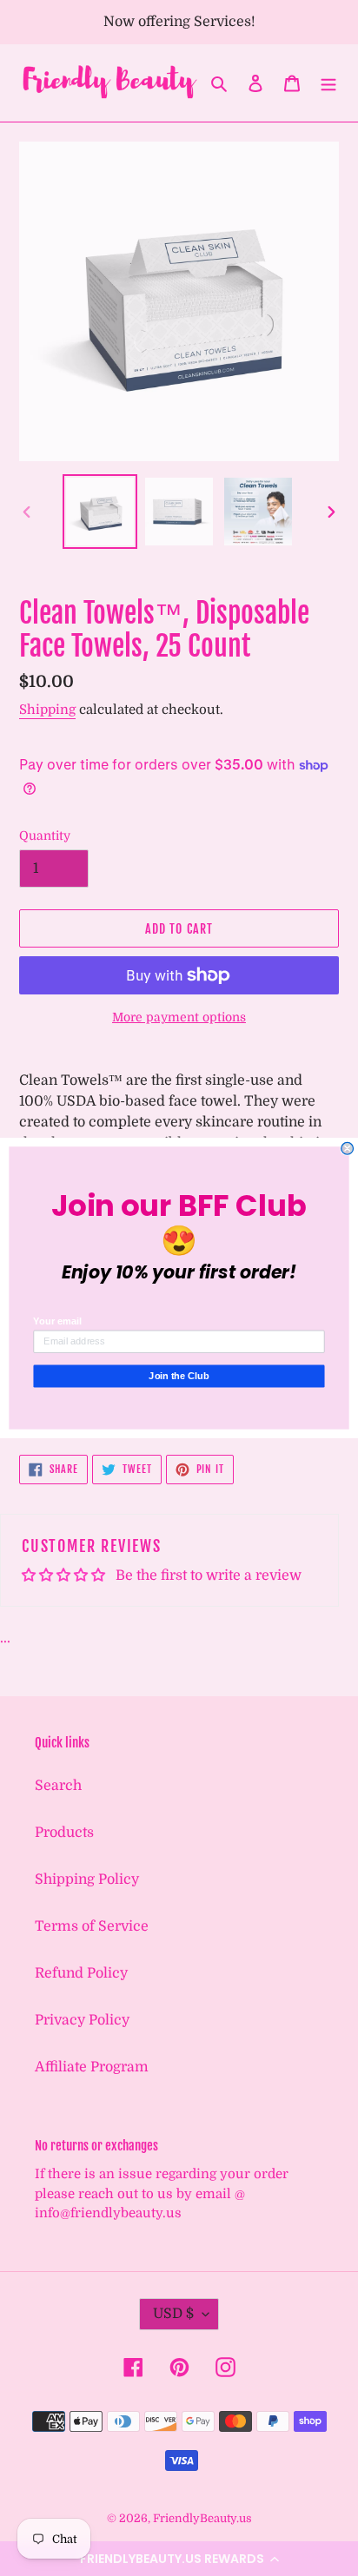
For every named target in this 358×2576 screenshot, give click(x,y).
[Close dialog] (348, 1149)
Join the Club (179, 1376)
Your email (57, 1321)
